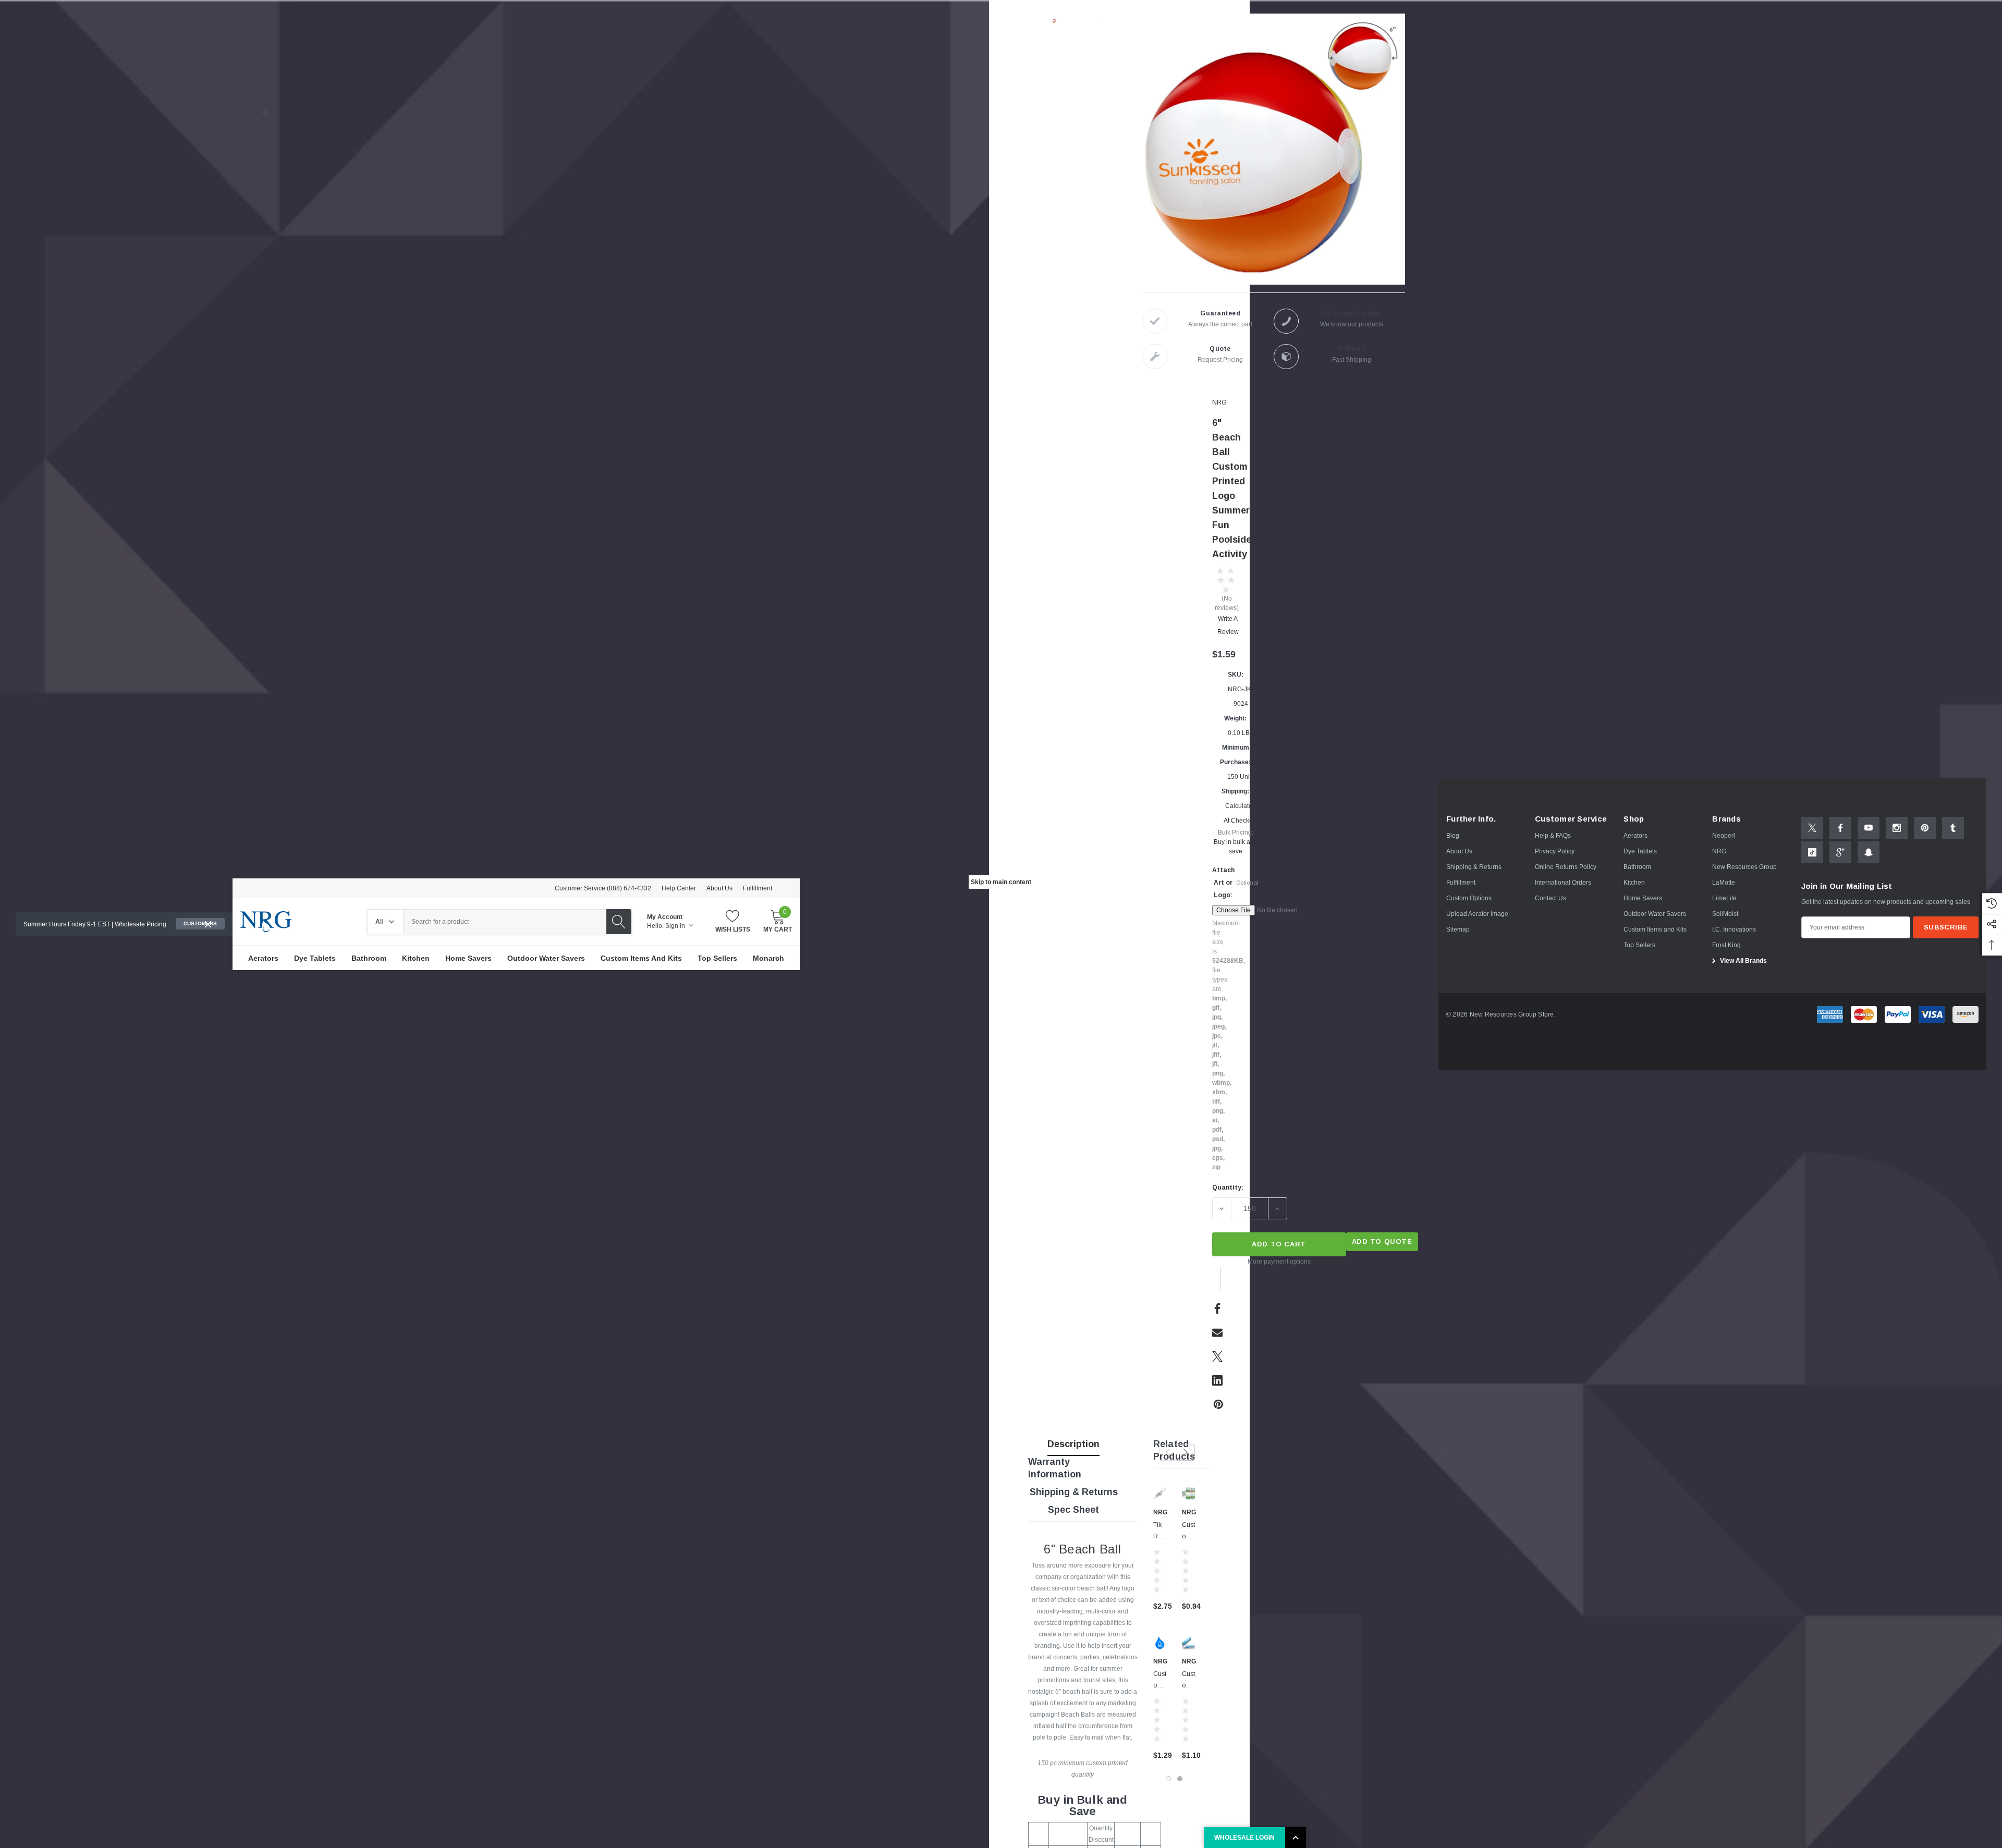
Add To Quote (1382, 1241)
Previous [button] (1168, 1452)
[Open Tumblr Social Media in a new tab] (1953, 828)
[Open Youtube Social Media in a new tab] (1869, 828)
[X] (1217, 1356)
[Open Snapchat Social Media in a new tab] (1869, 852)
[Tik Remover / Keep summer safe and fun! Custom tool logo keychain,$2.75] (1160, 1494)
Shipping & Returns (1074, 1492)
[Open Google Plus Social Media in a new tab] (1840, 852)
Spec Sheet (1073, 1510)
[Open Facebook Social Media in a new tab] (1840, 828)
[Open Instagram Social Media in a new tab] (1897, 828)
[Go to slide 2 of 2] (1180, 1779)
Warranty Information (1055, 1468)
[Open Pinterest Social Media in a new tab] (1925, 828)
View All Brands (1743, 961)
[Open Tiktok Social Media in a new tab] (1812, 852)
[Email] (1217, 1332)
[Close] (208, 924)
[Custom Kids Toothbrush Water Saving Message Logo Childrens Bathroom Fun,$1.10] (1188, 1643)
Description (1073, 1444)
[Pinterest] (1218, 1404)
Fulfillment (758, 888)
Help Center (679, 888)
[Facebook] (1217, 1308)
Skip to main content (1001, 882)
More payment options (1279, 1262)
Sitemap (1458, 929)
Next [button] (1186, 1452)
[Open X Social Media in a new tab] (1812, 828)
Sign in (676, 926)
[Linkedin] (1217, 1380)
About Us (719, 888)
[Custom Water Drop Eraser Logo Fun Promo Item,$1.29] (1160, 1643)
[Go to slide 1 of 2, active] (1168, 1779)
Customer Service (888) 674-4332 (603, 888)
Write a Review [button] (1228, 625)
